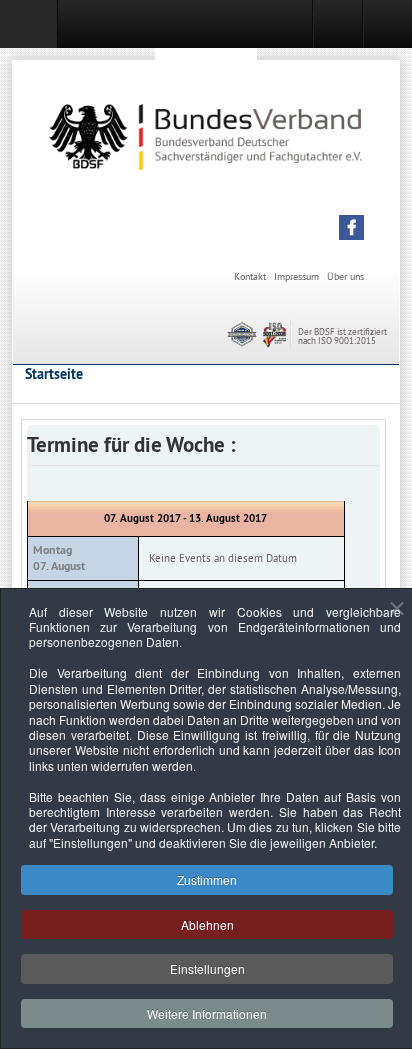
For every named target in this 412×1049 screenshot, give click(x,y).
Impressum (296, 276)
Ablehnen (207, 924)
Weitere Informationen (207, 1013)
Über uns (345, 276)
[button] (351, 227)
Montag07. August (59, 558)
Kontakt (250, 276)
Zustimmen (207, 879)
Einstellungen (207, 968)
